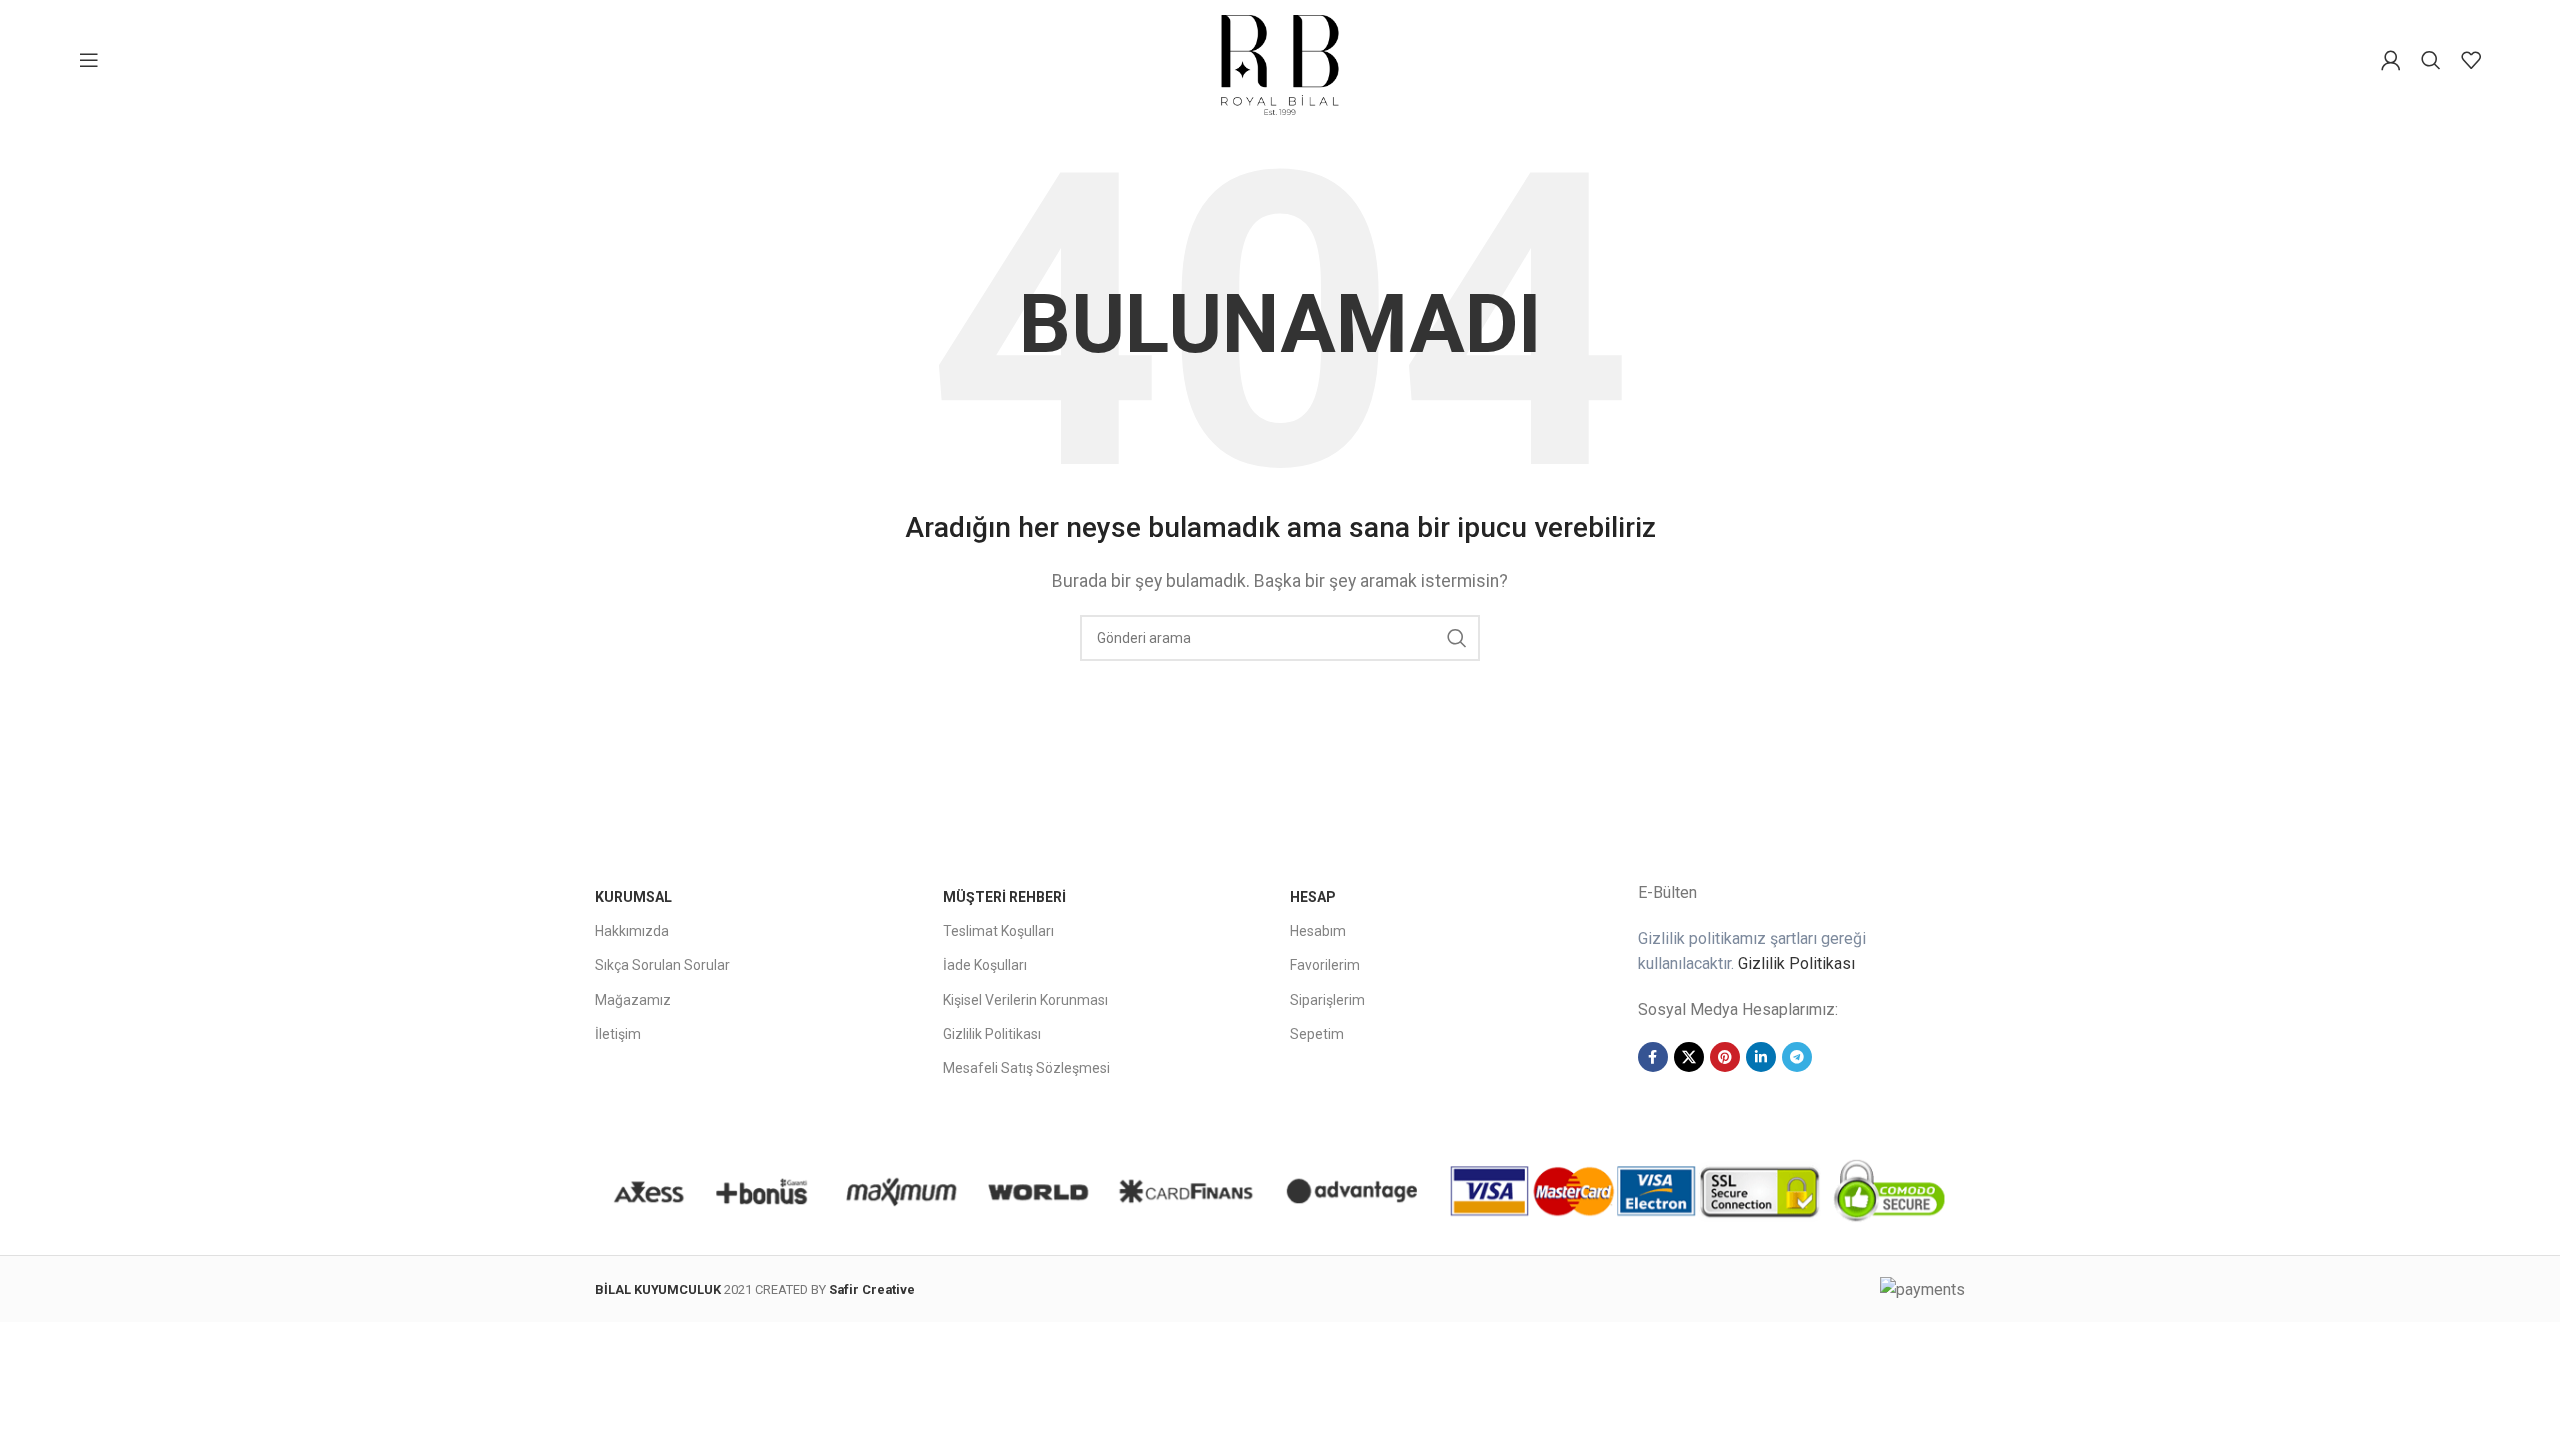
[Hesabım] (2391, 60)
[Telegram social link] (1797, 1057)
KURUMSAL (633, 897)
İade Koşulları (985, 965)
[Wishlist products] (2471, 60)
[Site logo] (1280, 58)
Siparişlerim (1327, 1000)
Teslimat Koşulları (998, 931)
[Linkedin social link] (1761, 1057)
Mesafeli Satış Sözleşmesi (1026, 1068)
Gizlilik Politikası (992, 1034)
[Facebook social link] (1653, 1057)
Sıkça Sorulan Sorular (662, 965)
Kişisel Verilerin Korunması (1025, 1000)
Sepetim (1317, 1034)
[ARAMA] (1457, 638)
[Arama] (2431, 60)
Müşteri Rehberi (1004, 897)
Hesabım (1318, 931)
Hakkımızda (632, 931)
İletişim (618, 1034)
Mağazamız (633, 1000)
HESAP (1313, 897)
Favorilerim (1325, 965)
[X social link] (1689, 1057)
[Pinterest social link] (1725, 1057)
